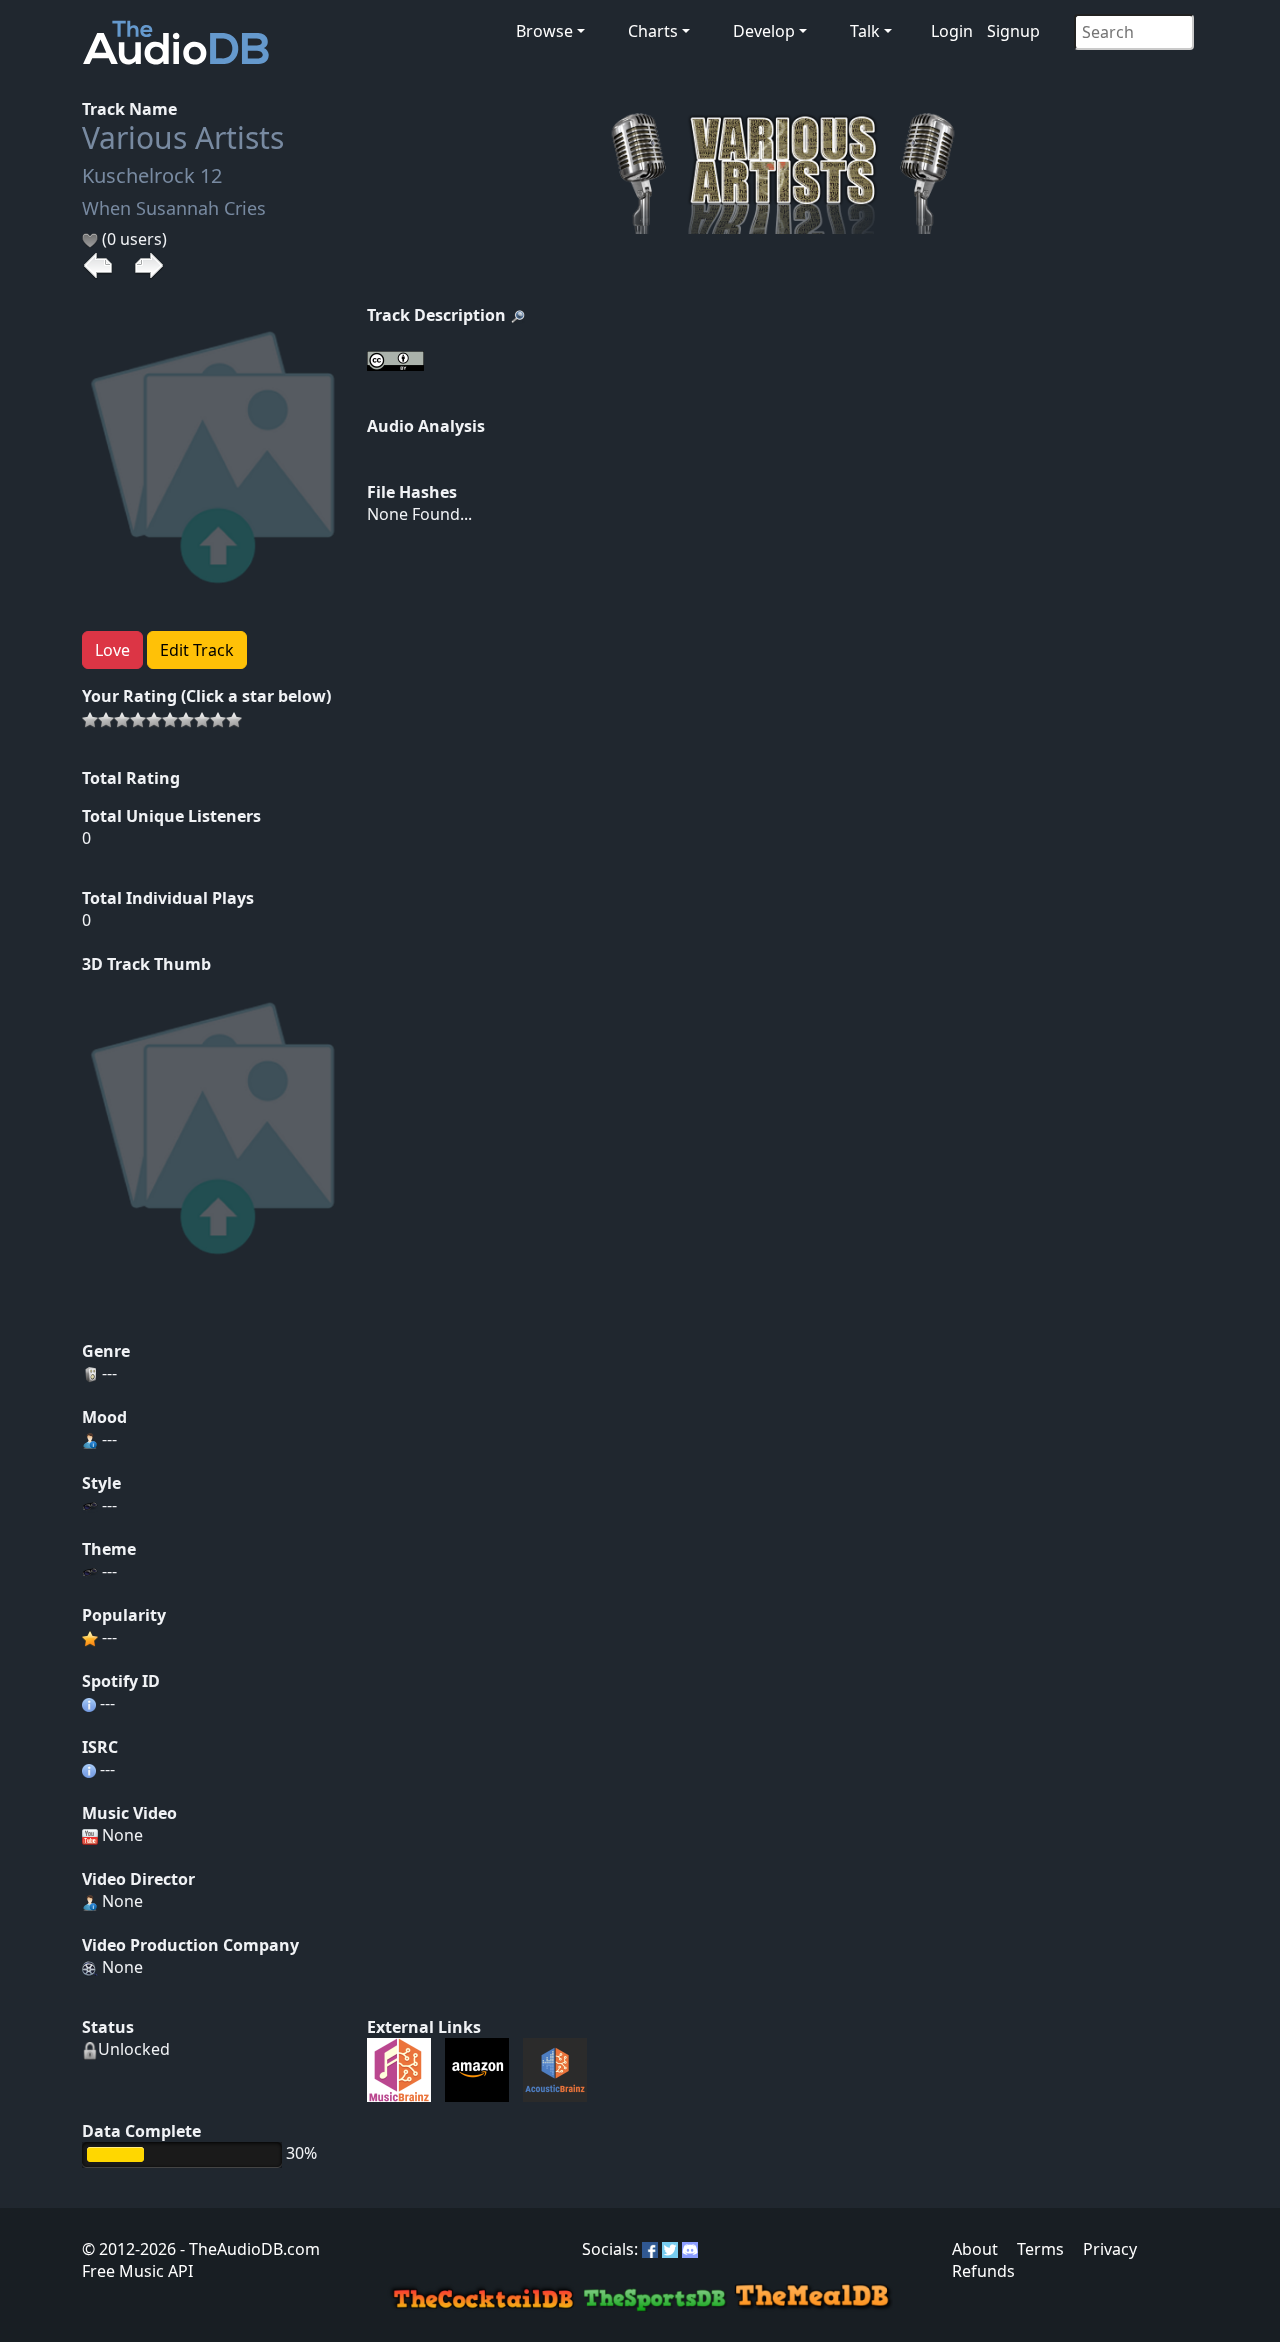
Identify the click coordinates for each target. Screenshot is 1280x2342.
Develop (764, 31)
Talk (865, 31)
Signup (1013, 31)
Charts (653, 31)
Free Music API (137, 2271)
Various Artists (183, 137)
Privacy (1110, 2249)
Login (952, 31)
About (975, 2249)
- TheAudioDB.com (248, 2249)
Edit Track (197, 650)
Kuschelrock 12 (152, 175)
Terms (1040, 2249)
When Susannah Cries (174, 208)
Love (112, 650)
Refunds (983, 2271)
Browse (544, 31)
